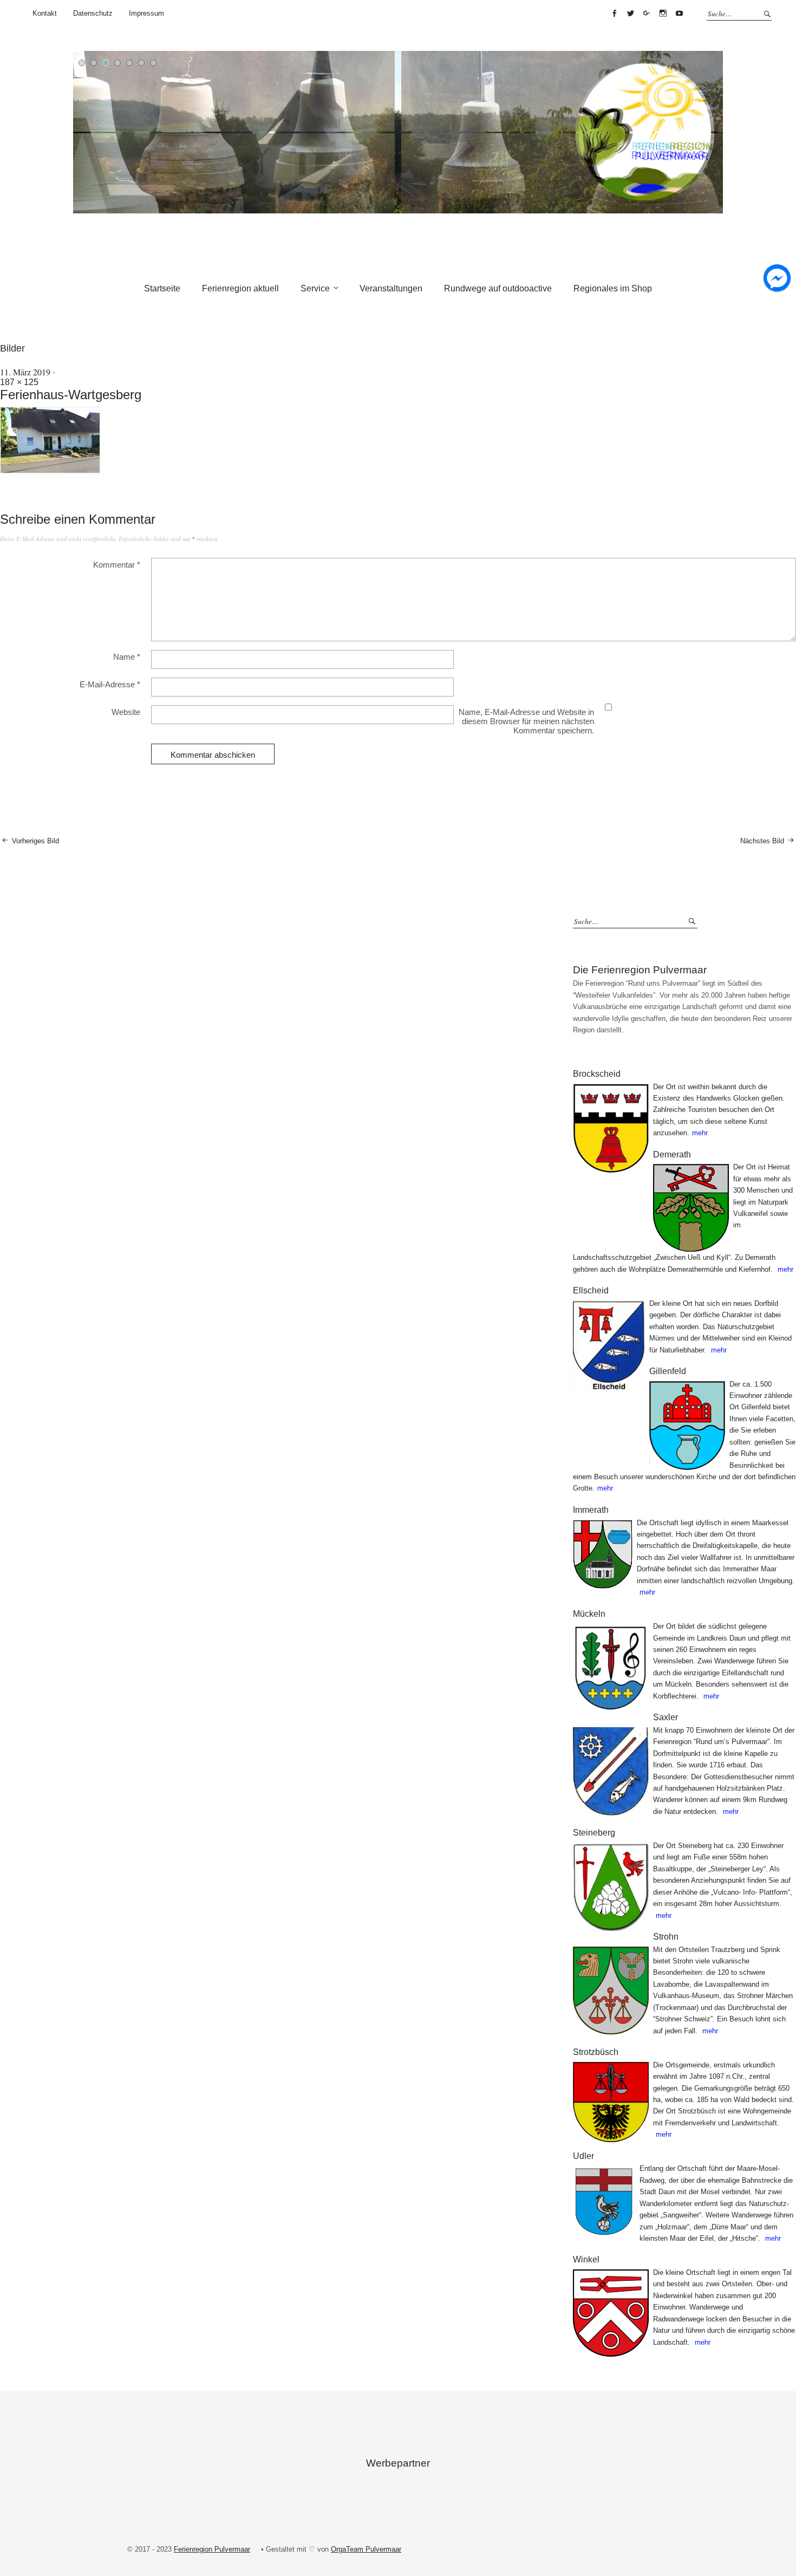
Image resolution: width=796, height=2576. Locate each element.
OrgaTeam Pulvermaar (366, 2549)
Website (126, 712)
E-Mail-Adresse (110, 684)
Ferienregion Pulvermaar (212, 2549)
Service (315, 288)
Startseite (162, 288)
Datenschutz (93, 13)
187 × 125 (19, 382)
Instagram (663, 14)
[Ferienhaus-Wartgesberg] (51, 471)
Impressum (146, 13)
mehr (700, 1133)
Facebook (614, 14)
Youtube (679, 14)
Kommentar (117, 565)
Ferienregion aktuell (240, 288)
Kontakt (45, 13)
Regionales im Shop (613, 288)
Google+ (647, 14)
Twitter (630, 14)
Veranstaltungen (391, 288)
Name (127, 657)
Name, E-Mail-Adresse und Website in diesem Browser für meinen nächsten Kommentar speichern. (526, 721)
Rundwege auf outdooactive (498, 288)
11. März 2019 (25, 372)
